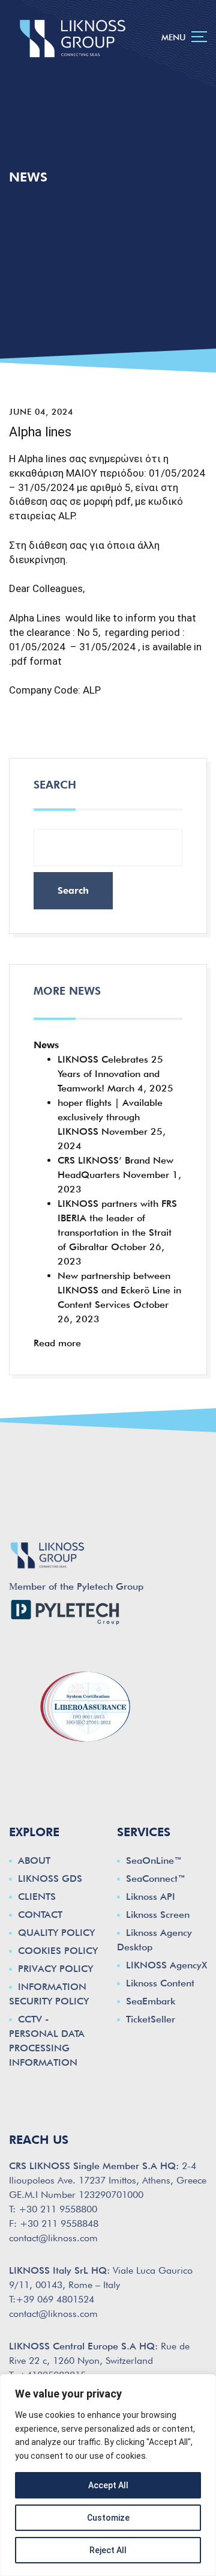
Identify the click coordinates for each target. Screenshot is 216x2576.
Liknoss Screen (158, 1915)
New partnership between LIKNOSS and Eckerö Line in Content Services (119, 1290)
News (46, 1045)
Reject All (108, 2550)
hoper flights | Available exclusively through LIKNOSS (110, 1117)
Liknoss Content (160, 1983)
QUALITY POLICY (56, 1933)
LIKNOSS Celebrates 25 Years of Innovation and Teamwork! (110, 1074)
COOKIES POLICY (58, 1951)
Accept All (108, 2485)
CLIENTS (37, 1897)
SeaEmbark (151, 2001)
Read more (57, 1343)
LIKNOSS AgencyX (166, 1965)
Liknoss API (151, 1897)
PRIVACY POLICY (55, 1969)
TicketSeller (151, 2019)
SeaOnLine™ (154, 1860)
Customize (108, 2518)
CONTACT (40, 1915)
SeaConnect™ (156, 1879)
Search (55, 785)
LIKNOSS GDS (50, 1879)
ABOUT (34, 1860)
